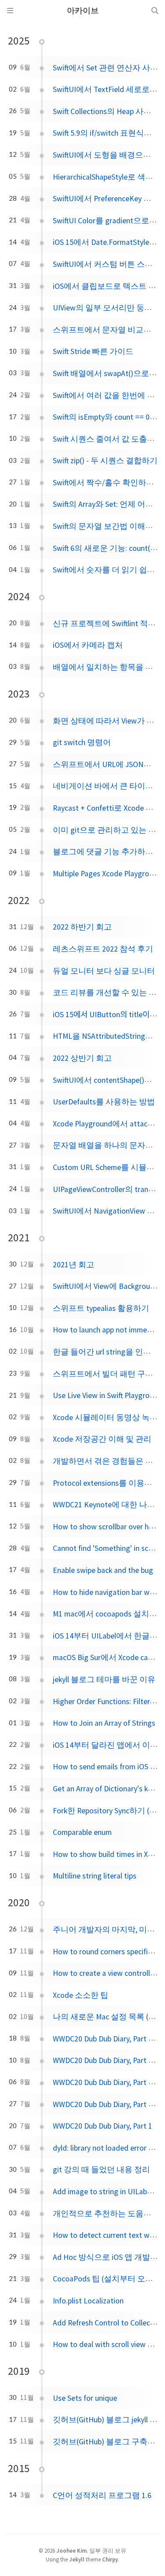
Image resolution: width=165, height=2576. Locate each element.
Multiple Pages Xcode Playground (107, 874)
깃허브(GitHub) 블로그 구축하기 (108, 2442)
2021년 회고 (73, 1265)
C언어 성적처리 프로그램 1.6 (102, 2495)
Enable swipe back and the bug (103, 1570)
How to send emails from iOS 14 (105, 1767)
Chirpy (110, 2559)
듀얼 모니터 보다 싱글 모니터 (104, 971)
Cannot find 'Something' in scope (107, 1548)
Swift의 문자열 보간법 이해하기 (107, 526)
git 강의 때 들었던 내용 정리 (101, 2170)
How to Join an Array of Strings (104, 1723)
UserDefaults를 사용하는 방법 (104, 1102)
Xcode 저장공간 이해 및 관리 (102, 1439)
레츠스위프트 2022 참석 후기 (103, 949)
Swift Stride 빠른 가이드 (93, 351)
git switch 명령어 (82, 742)
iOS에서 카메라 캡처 (88, 645)
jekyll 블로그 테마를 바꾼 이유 (104, 1679)
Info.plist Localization (88, 2301)
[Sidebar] (10, 11)
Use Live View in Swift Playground (107, 1395)
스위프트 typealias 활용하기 (101, 1308)
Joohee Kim (71, 2550)
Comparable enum (82, 1832)
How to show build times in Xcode (108, 1854)
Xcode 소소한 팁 (81, 1995)
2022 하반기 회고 (82, 927)
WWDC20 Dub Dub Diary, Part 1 (103, 2126)
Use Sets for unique (85, 2398)
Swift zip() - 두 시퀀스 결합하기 (105, 461)
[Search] (155, 11)
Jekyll (77, 2559)
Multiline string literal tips (95, 1876)
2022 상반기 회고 (82, 1058)
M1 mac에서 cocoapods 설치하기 (109, 1614)
